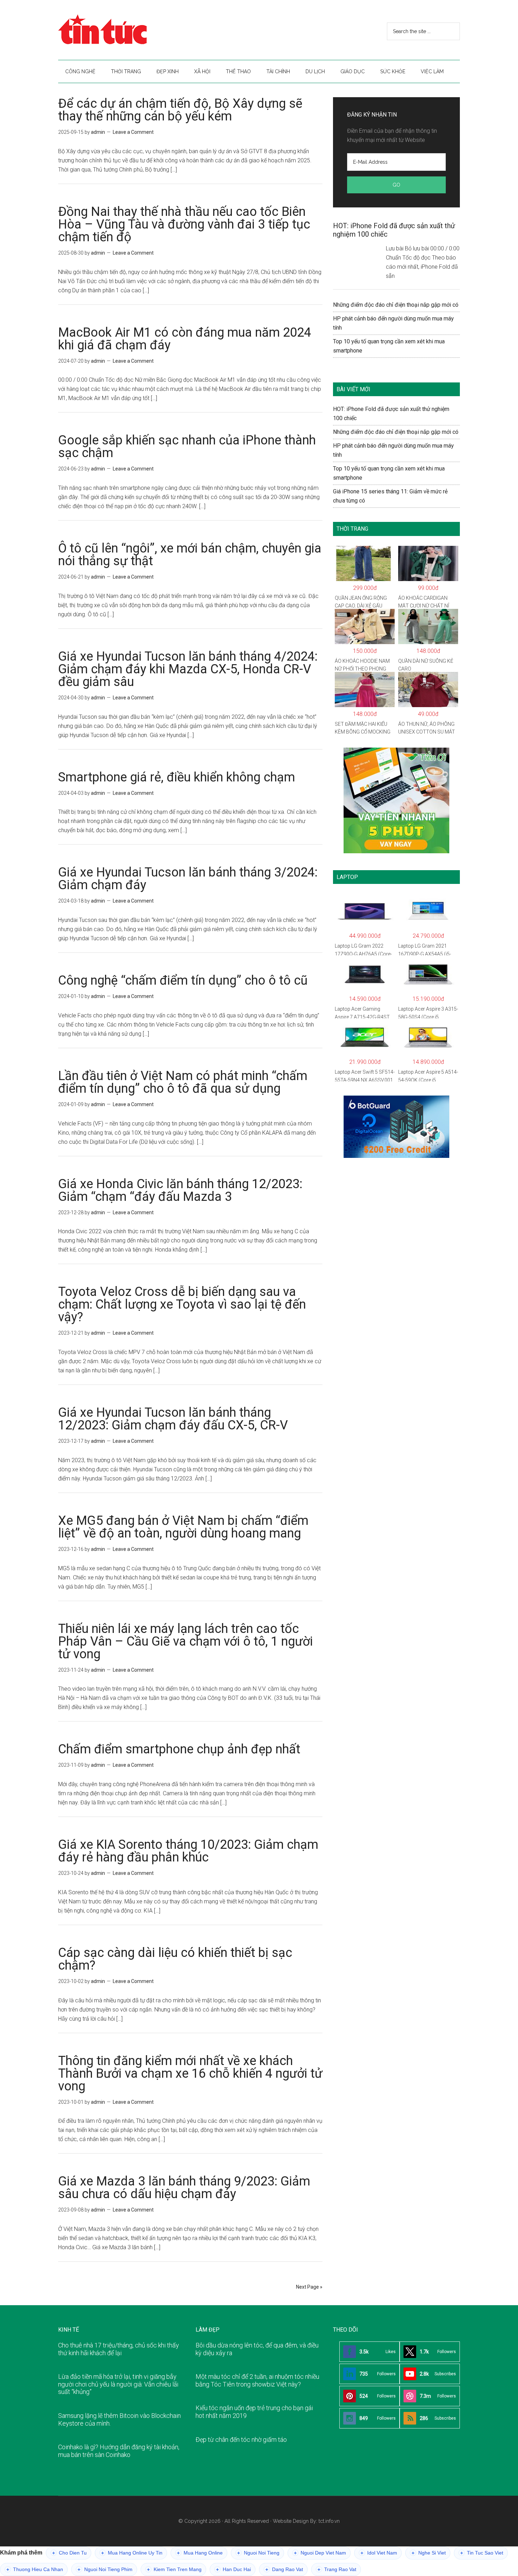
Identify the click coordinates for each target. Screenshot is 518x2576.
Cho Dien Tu (69, 2553)
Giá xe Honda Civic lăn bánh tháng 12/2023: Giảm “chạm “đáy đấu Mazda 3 (180, 1190)
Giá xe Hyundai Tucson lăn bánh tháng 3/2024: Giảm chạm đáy (188, 879)
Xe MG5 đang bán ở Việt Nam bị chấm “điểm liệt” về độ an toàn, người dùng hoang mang (183, 1527)
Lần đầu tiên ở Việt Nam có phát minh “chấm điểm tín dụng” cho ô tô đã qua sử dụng (183, 1082)
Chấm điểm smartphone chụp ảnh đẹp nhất (179, 1749)
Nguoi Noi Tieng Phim (105, 2569)
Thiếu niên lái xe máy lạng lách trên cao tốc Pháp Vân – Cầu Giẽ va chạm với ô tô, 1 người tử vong (186, 1641)
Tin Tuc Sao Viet (482, 2553)
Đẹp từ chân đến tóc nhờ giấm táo (241, 2440)
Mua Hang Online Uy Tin (132, 2553)
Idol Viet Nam (379, 2553)
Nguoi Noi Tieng (258, 2553)
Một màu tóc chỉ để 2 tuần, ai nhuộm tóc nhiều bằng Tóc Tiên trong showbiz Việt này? (257, 2380)
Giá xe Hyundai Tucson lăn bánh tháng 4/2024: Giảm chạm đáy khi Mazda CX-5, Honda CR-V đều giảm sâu (188, 669)
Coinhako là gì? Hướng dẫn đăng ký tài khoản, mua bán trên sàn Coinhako (119, 2451)
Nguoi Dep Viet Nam (320, 2553)
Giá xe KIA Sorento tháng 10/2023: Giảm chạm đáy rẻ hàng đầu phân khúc (188, 1851)
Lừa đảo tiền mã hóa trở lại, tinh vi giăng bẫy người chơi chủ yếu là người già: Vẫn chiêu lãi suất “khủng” (118, 2384)
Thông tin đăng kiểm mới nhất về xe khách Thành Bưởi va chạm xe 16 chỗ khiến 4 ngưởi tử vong (190, 2073)
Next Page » (309, 2287)
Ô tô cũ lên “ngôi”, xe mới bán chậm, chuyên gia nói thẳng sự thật (190, 555)
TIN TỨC (125, 30)
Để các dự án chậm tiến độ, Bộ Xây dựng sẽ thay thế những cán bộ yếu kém (180, 110)
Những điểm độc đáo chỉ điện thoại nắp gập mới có (396, 305)
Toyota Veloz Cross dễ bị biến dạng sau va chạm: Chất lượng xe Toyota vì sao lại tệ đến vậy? (182, 1304)
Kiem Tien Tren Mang (174, 2569)
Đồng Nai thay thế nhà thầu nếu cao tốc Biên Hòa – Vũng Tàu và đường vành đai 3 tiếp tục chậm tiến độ (184, 224)
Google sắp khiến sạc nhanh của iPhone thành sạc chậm (187, 447)
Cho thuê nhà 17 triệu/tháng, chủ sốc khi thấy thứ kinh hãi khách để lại (119, 2349)
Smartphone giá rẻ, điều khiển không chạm (177, 777)
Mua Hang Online (200, 2553)
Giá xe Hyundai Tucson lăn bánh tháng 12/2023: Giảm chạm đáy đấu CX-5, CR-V (173, 1419)
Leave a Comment (133, 132)
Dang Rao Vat (284, 2569)
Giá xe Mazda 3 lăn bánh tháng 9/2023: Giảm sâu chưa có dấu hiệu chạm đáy (184, 2188)
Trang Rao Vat (337, 2569)
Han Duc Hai (233, 2569)
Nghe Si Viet (429, 2553)
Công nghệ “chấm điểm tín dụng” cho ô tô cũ (183, 980)
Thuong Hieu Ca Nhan (35, 2569)
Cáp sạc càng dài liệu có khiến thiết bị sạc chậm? (175, 1959)
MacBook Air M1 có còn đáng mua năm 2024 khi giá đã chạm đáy (185, 339)
